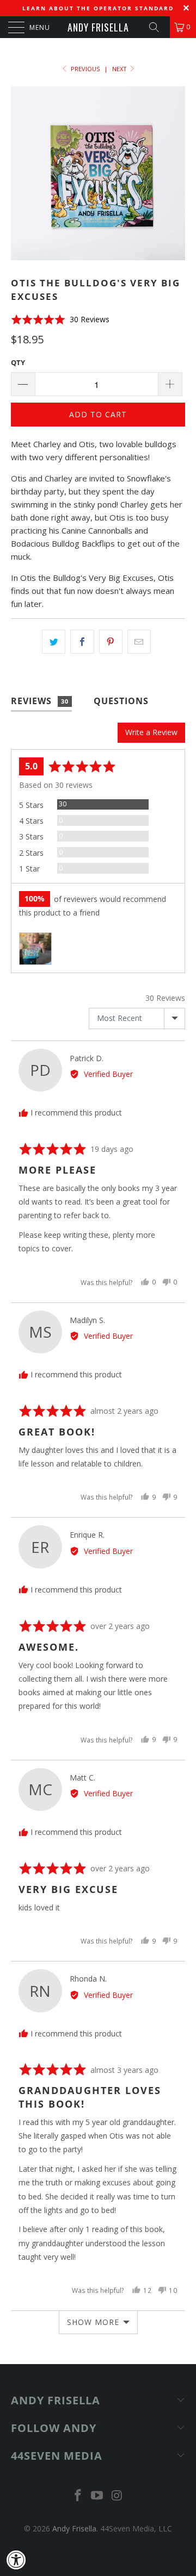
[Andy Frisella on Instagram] (117, 2496)
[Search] (158, 27)
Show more (93, 2322)
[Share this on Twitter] (54, 642)
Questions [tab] (121, 701)
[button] (60, 320)
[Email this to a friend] (139, 642)
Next (120, 69)
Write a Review (151, 732)
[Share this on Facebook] (82, 642)
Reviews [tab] (40, 701)
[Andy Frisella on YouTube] (97, 2496)
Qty (18, 362)
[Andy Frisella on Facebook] (78, 2496)
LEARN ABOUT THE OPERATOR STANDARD (98, 8)
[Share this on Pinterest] (111, 642)
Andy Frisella (98, 27)
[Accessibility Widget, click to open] (16, 2560)
